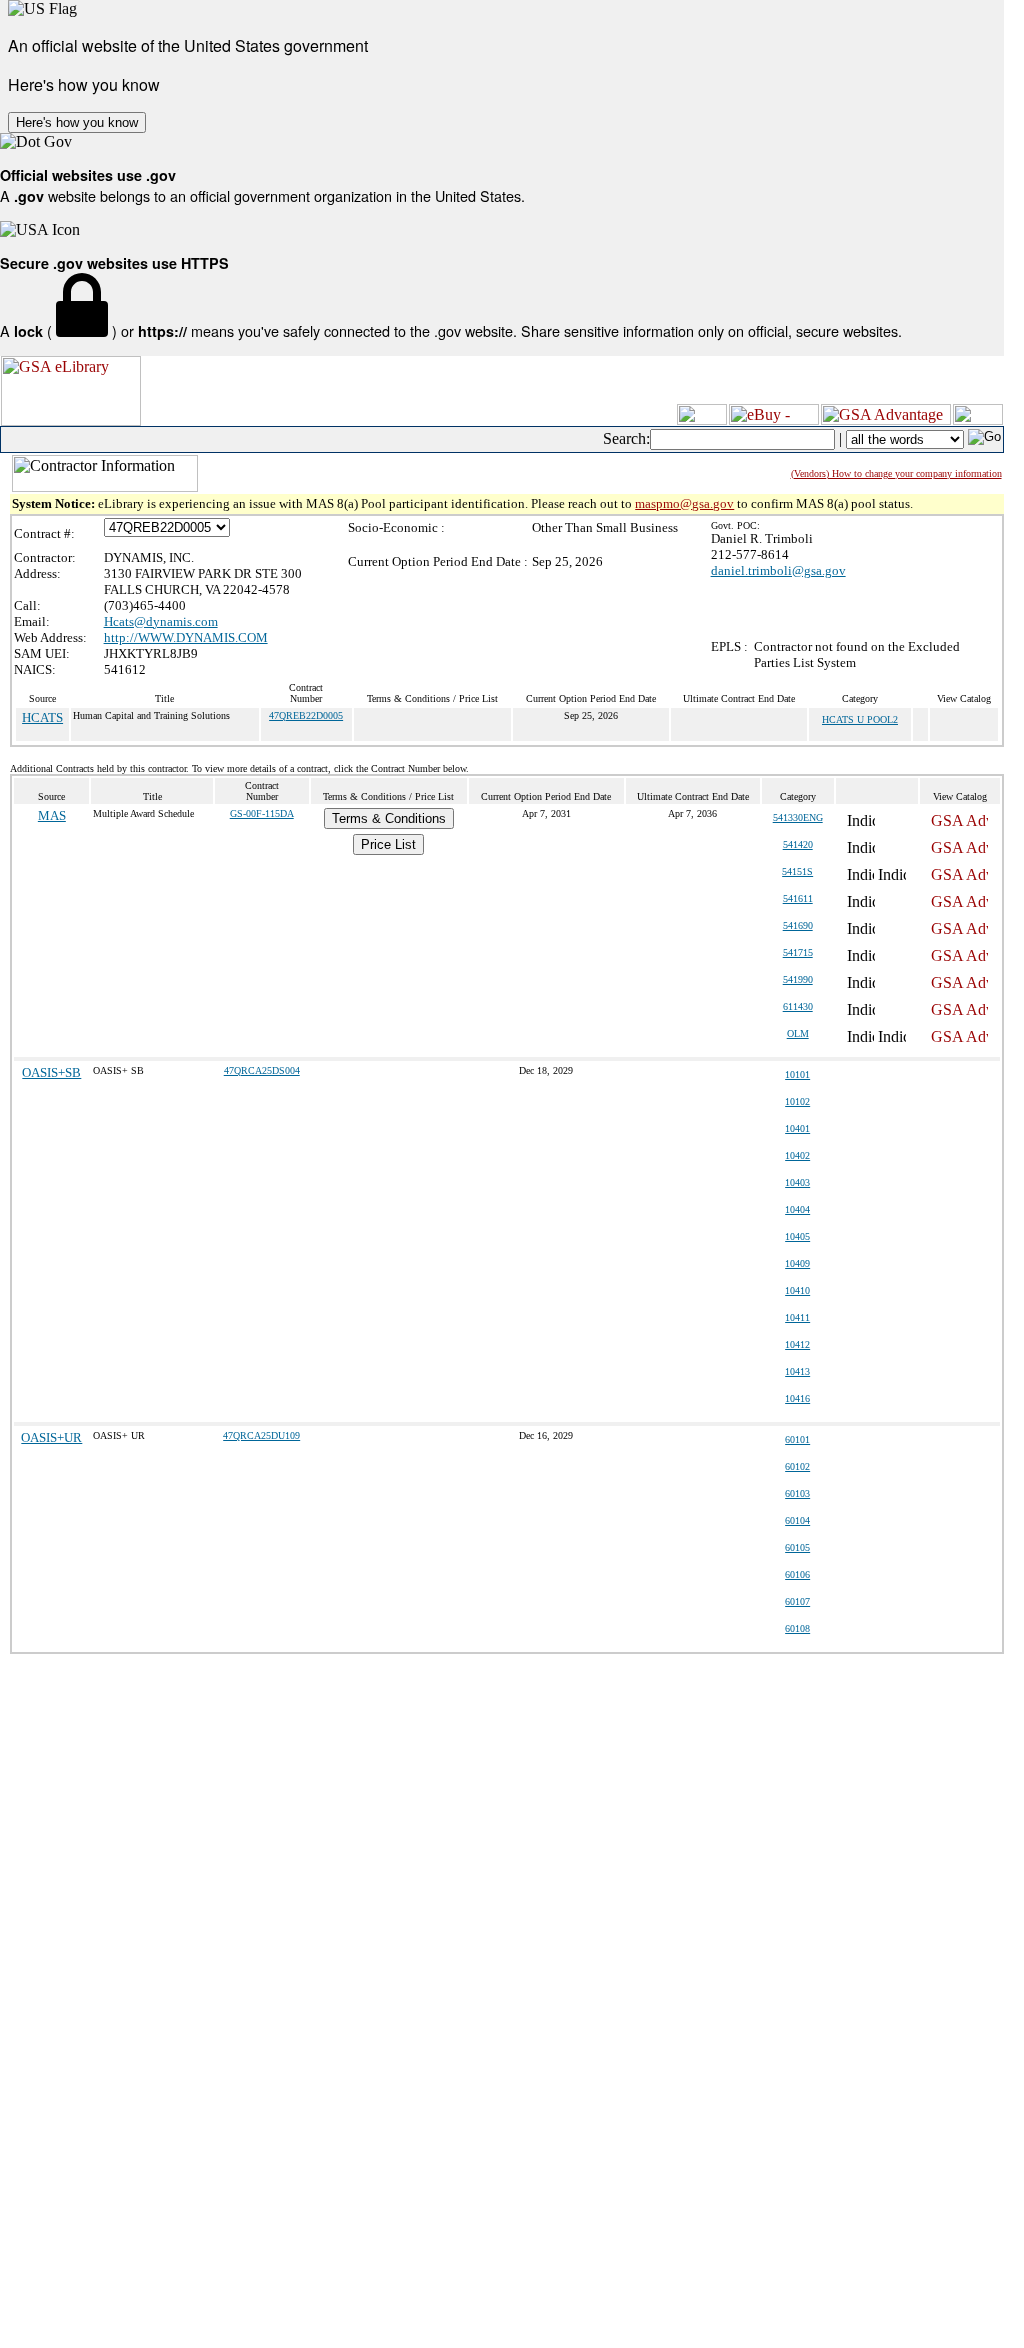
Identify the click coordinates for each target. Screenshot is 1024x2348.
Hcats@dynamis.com (161, 621)
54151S (797, 871)
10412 (797, 1344)
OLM (798, 1033)
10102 (797, 1101)
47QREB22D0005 (306, 715)
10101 (797, 1074)
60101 (797, 1439)
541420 (798, 844)
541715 (798, 952)
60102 (797, 1466)
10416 (797, 1398)
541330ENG (798, 817)
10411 (797, 1317)
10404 (797, 1209)
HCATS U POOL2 (860, 719)
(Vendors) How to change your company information (896, 473)
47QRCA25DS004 (262, 1070)
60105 (797, 1547)
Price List (388, 844)
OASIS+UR (51, 1437)
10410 (797, 1290)
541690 (798, 925)
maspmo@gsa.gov (684, 503)
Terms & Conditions (389, 818)
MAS (52, 815)
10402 (797, 1155)
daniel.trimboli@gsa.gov (778, 570)
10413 (797, 1371)
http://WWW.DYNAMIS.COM (186, 637)
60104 (797, 1520)
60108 (797, 1628)
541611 (798, 898)
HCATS (42, 717)
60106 (797, 1574)
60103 (797, 1493)
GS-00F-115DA (262, 813)
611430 (798, 1006)
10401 (797, 1128)
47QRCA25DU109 (261, 1435)
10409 (797, 1263)
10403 (797, 1182)
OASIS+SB (51, 1072)
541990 (798, 979)
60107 (797, 1601)
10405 (797, 1236)
